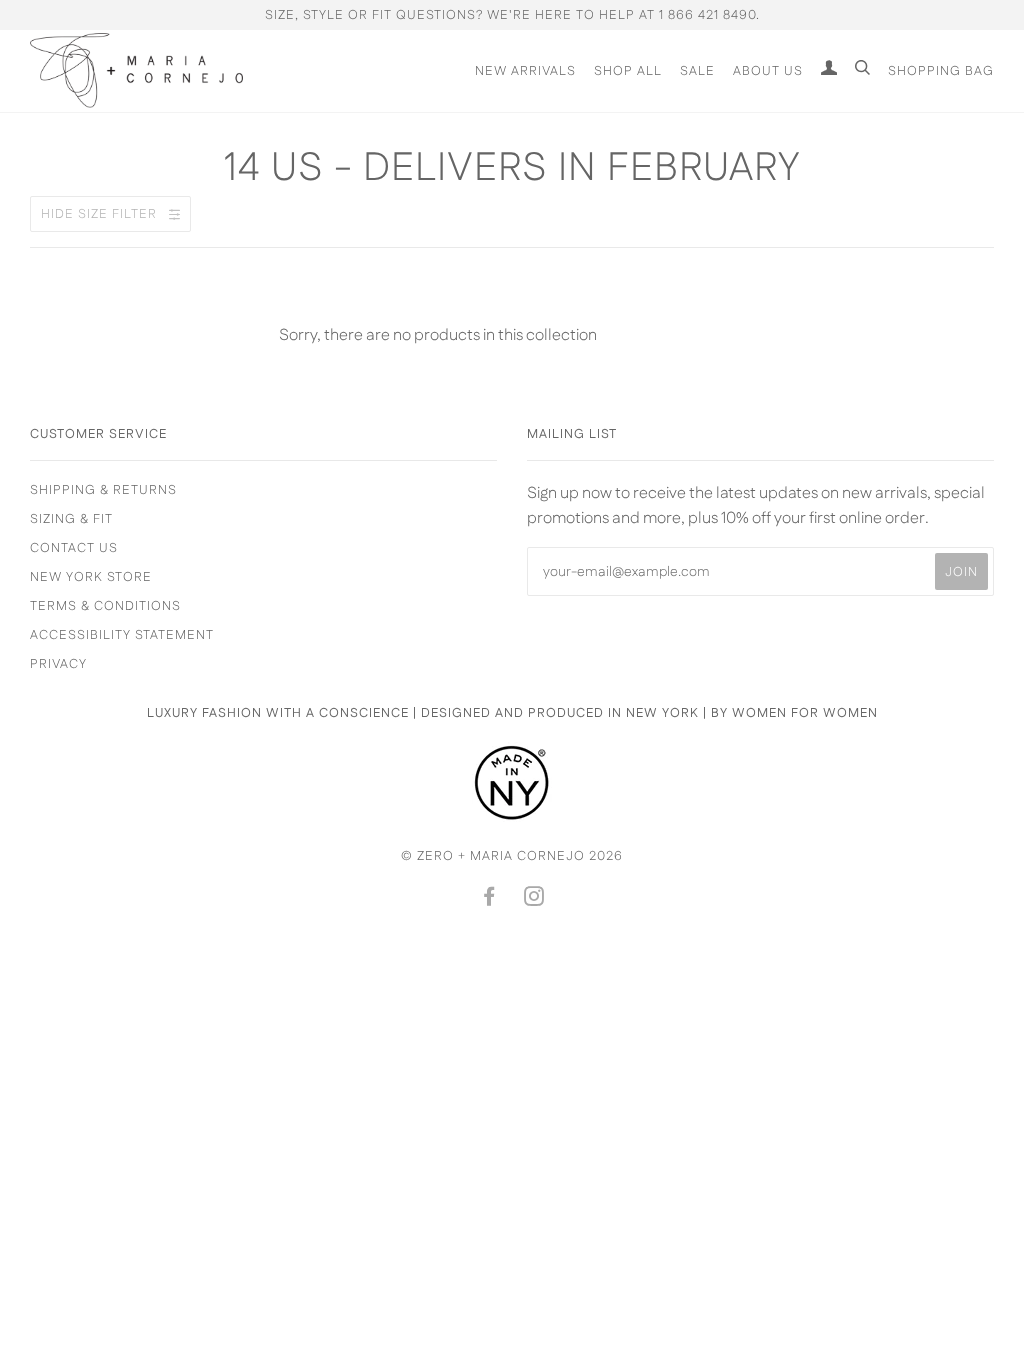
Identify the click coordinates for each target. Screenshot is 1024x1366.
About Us (768, 71)
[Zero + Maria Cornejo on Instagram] (534, 900)
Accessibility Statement (122, 635)
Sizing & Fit (71, 519)
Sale (697, 71)
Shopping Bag (941, 71)
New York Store (91, 577)
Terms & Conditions (105, 606)
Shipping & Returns (103, 490)
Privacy (58, 664)
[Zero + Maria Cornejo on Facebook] (489, 900)
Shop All (628, 71)
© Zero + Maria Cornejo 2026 (512, 856)
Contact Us (74, 548)
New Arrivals (525, 71)
